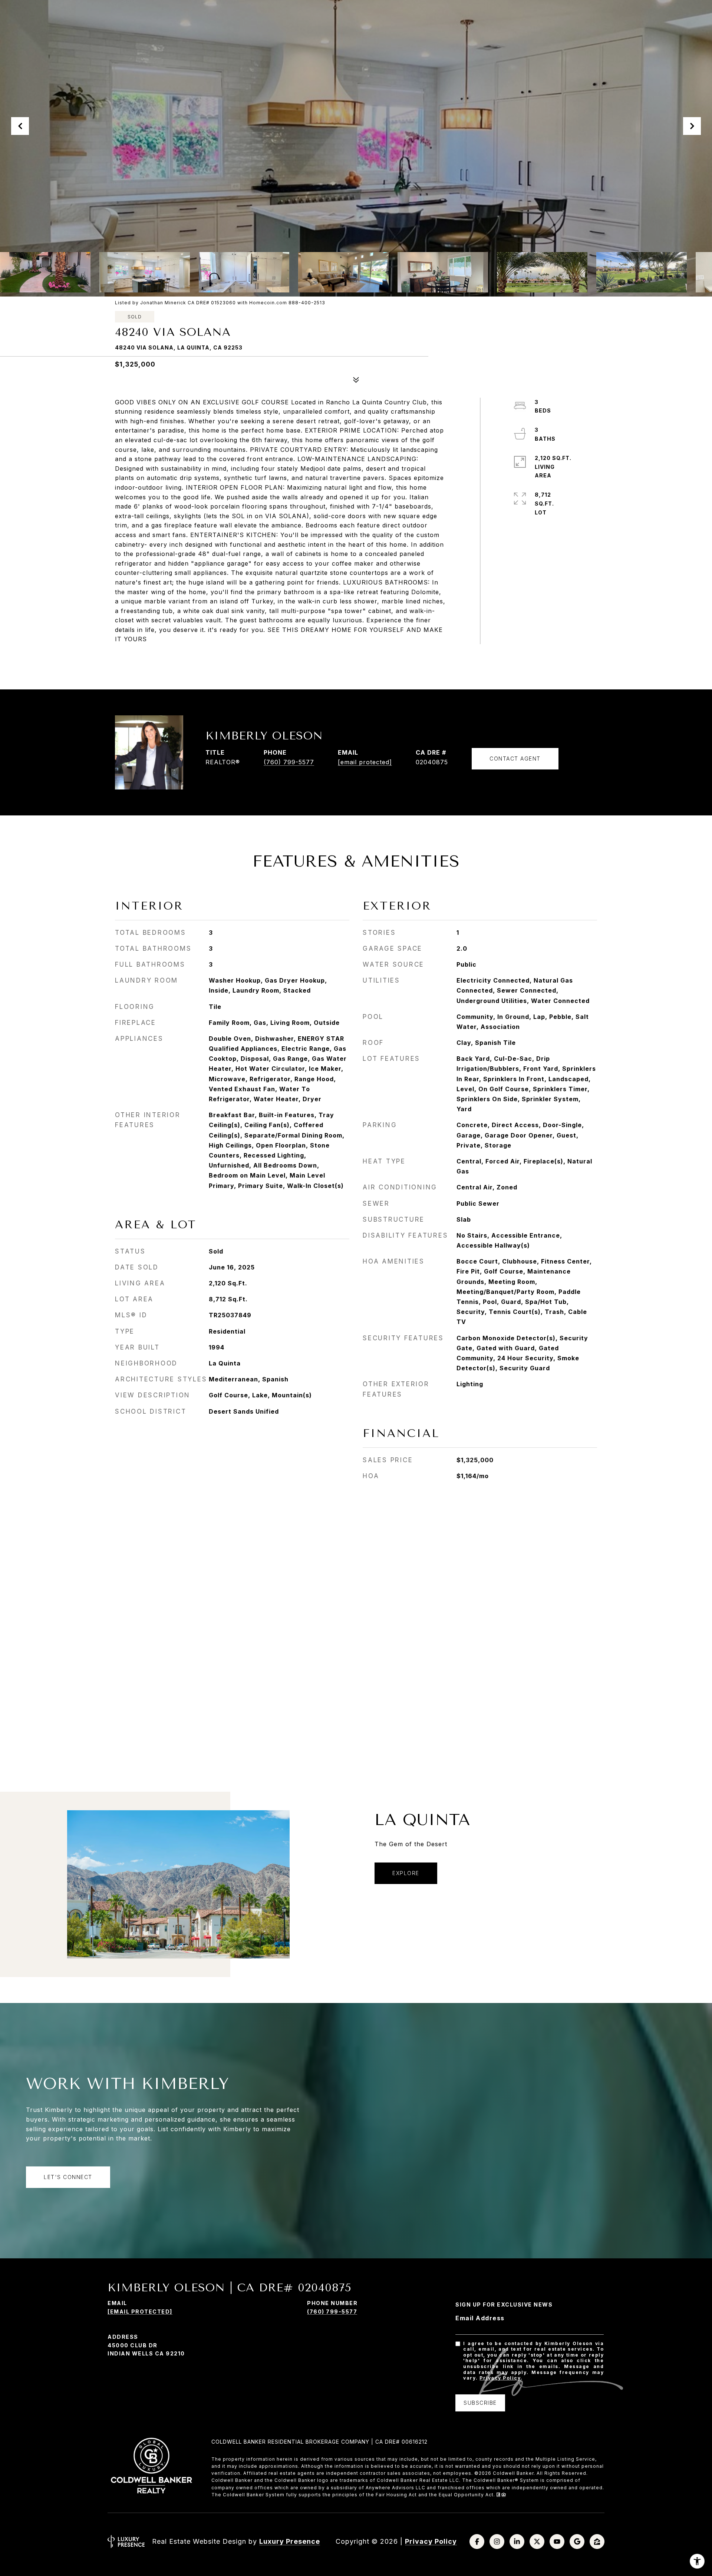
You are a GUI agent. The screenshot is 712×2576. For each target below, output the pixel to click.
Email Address (480, 2318)
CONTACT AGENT (515, 759)
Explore (406, 1873)
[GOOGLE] (577, 2542)
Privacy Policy (500, 2378)
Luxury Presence (290, 2541)
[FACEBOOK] (477, 2542)
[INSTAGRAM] (497, 2542)
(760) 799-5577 (289, 762)
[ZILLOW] (597, 2542)
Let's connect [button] (68, 2177)
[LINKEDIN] (517, 2542)
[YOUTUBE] (557, 2542)
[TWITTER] (537, 2542)
